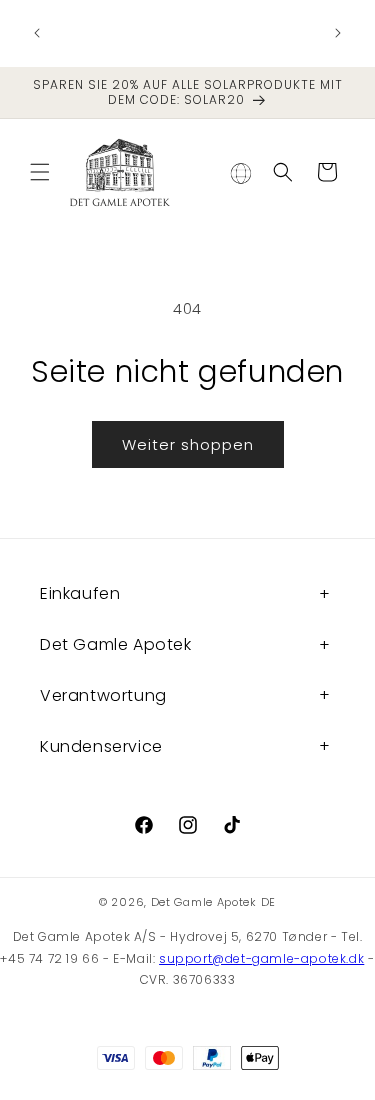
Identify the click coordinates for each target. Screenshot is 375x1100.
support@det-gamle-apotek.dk (261, 958)
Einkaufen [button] (80, 593)
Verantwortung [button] (103, 695)
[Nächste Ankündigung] (338, 33)
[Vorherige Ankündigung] (37, 33)
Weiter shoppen (188, 444)
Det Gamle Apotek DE (213, 902)
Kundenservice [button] (101, 746)
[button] (40, 172)
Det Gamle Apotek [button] (116, 644)
